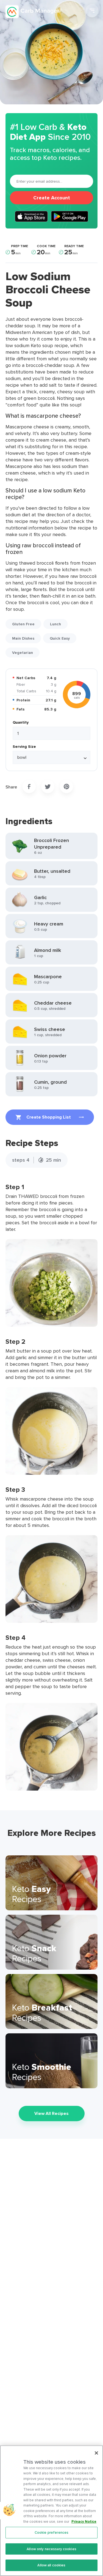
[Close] (96, 2453)
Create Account (52, 198)
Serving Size (24, 746)
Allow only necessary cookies (51, 2549)
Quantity (21, 722)
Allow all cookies (51, 2565)
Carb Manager (34, 12)
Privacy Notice (84, 2521)
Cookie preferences (51, 2532)
